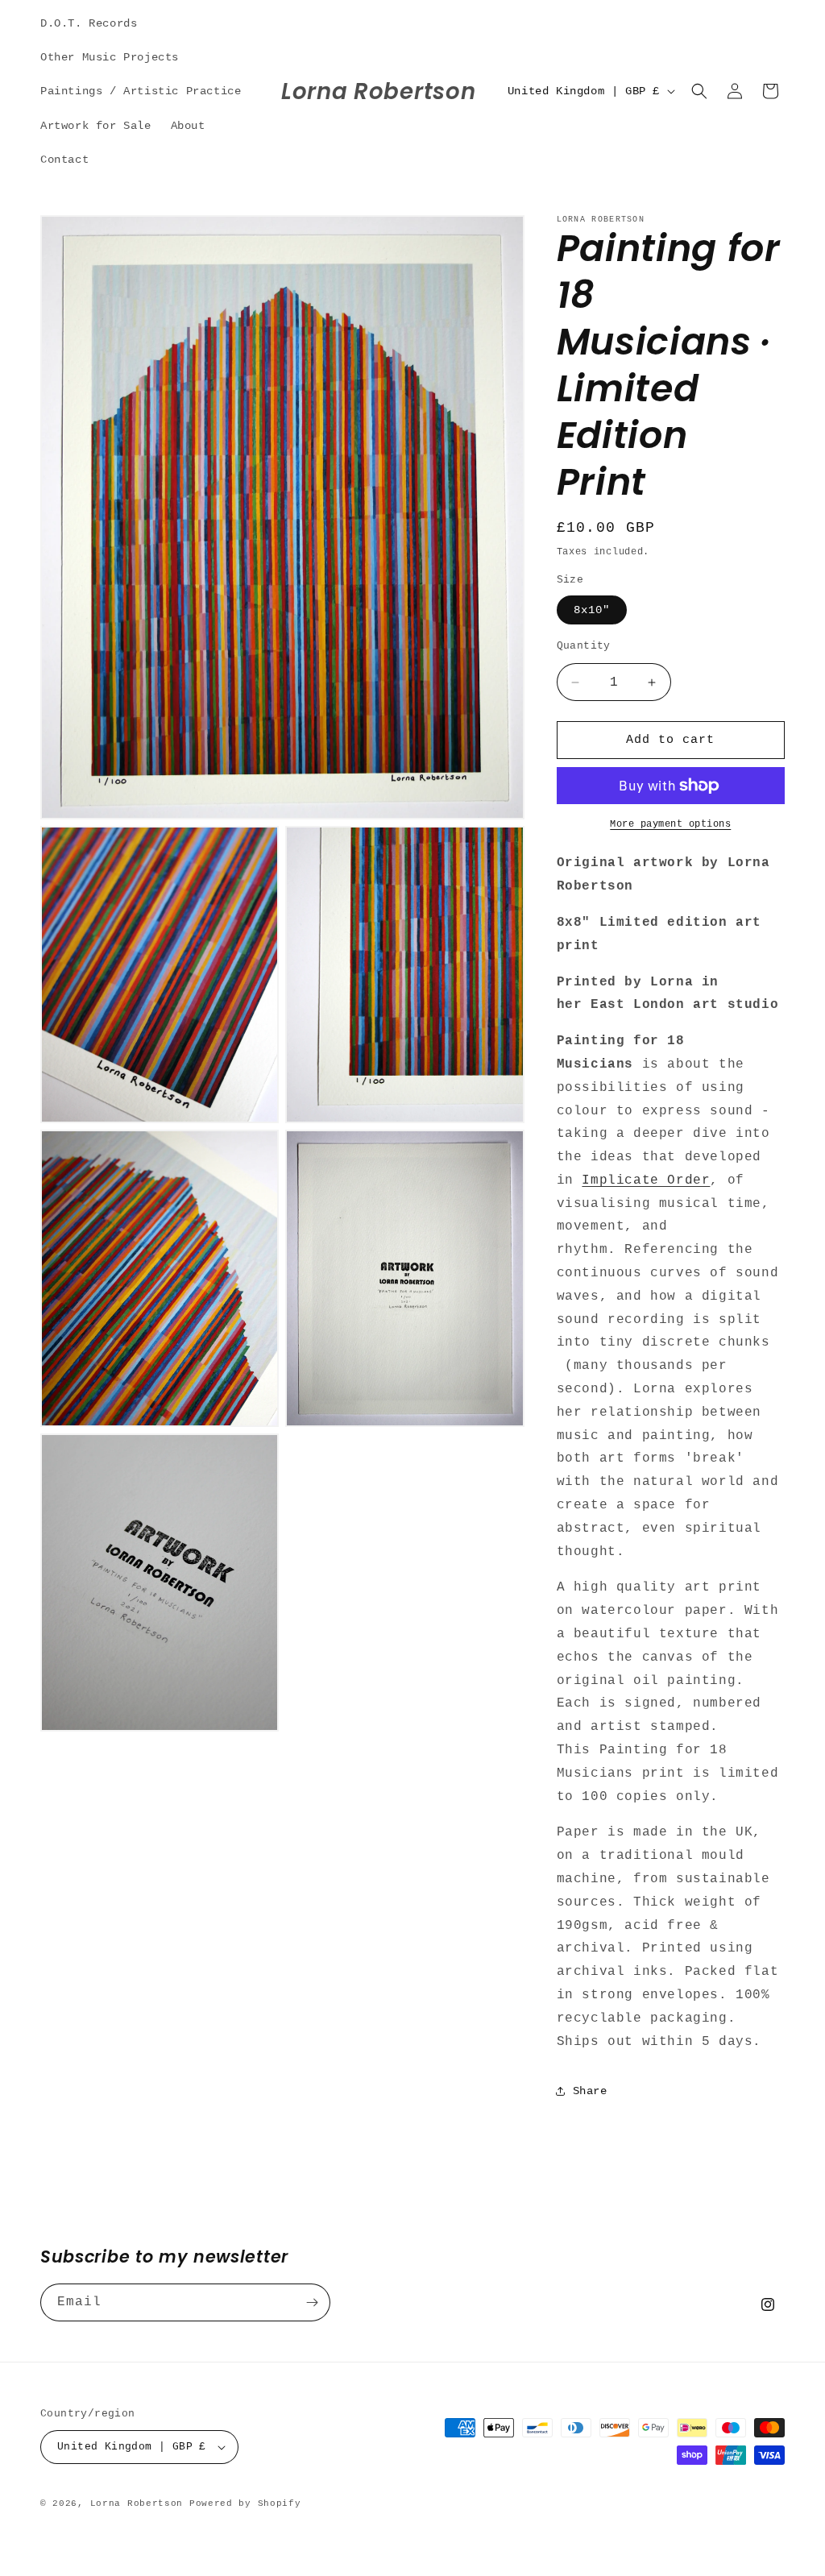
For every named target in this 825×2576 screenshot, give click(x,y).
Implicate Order (646, 1180)
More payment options (670, 824)
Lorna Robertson (137, 2503)
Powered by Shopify (245, 2503)
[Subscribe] (312, 2302)
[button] (699, 91)
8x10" (592, 610)
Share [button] (590, 2091)
